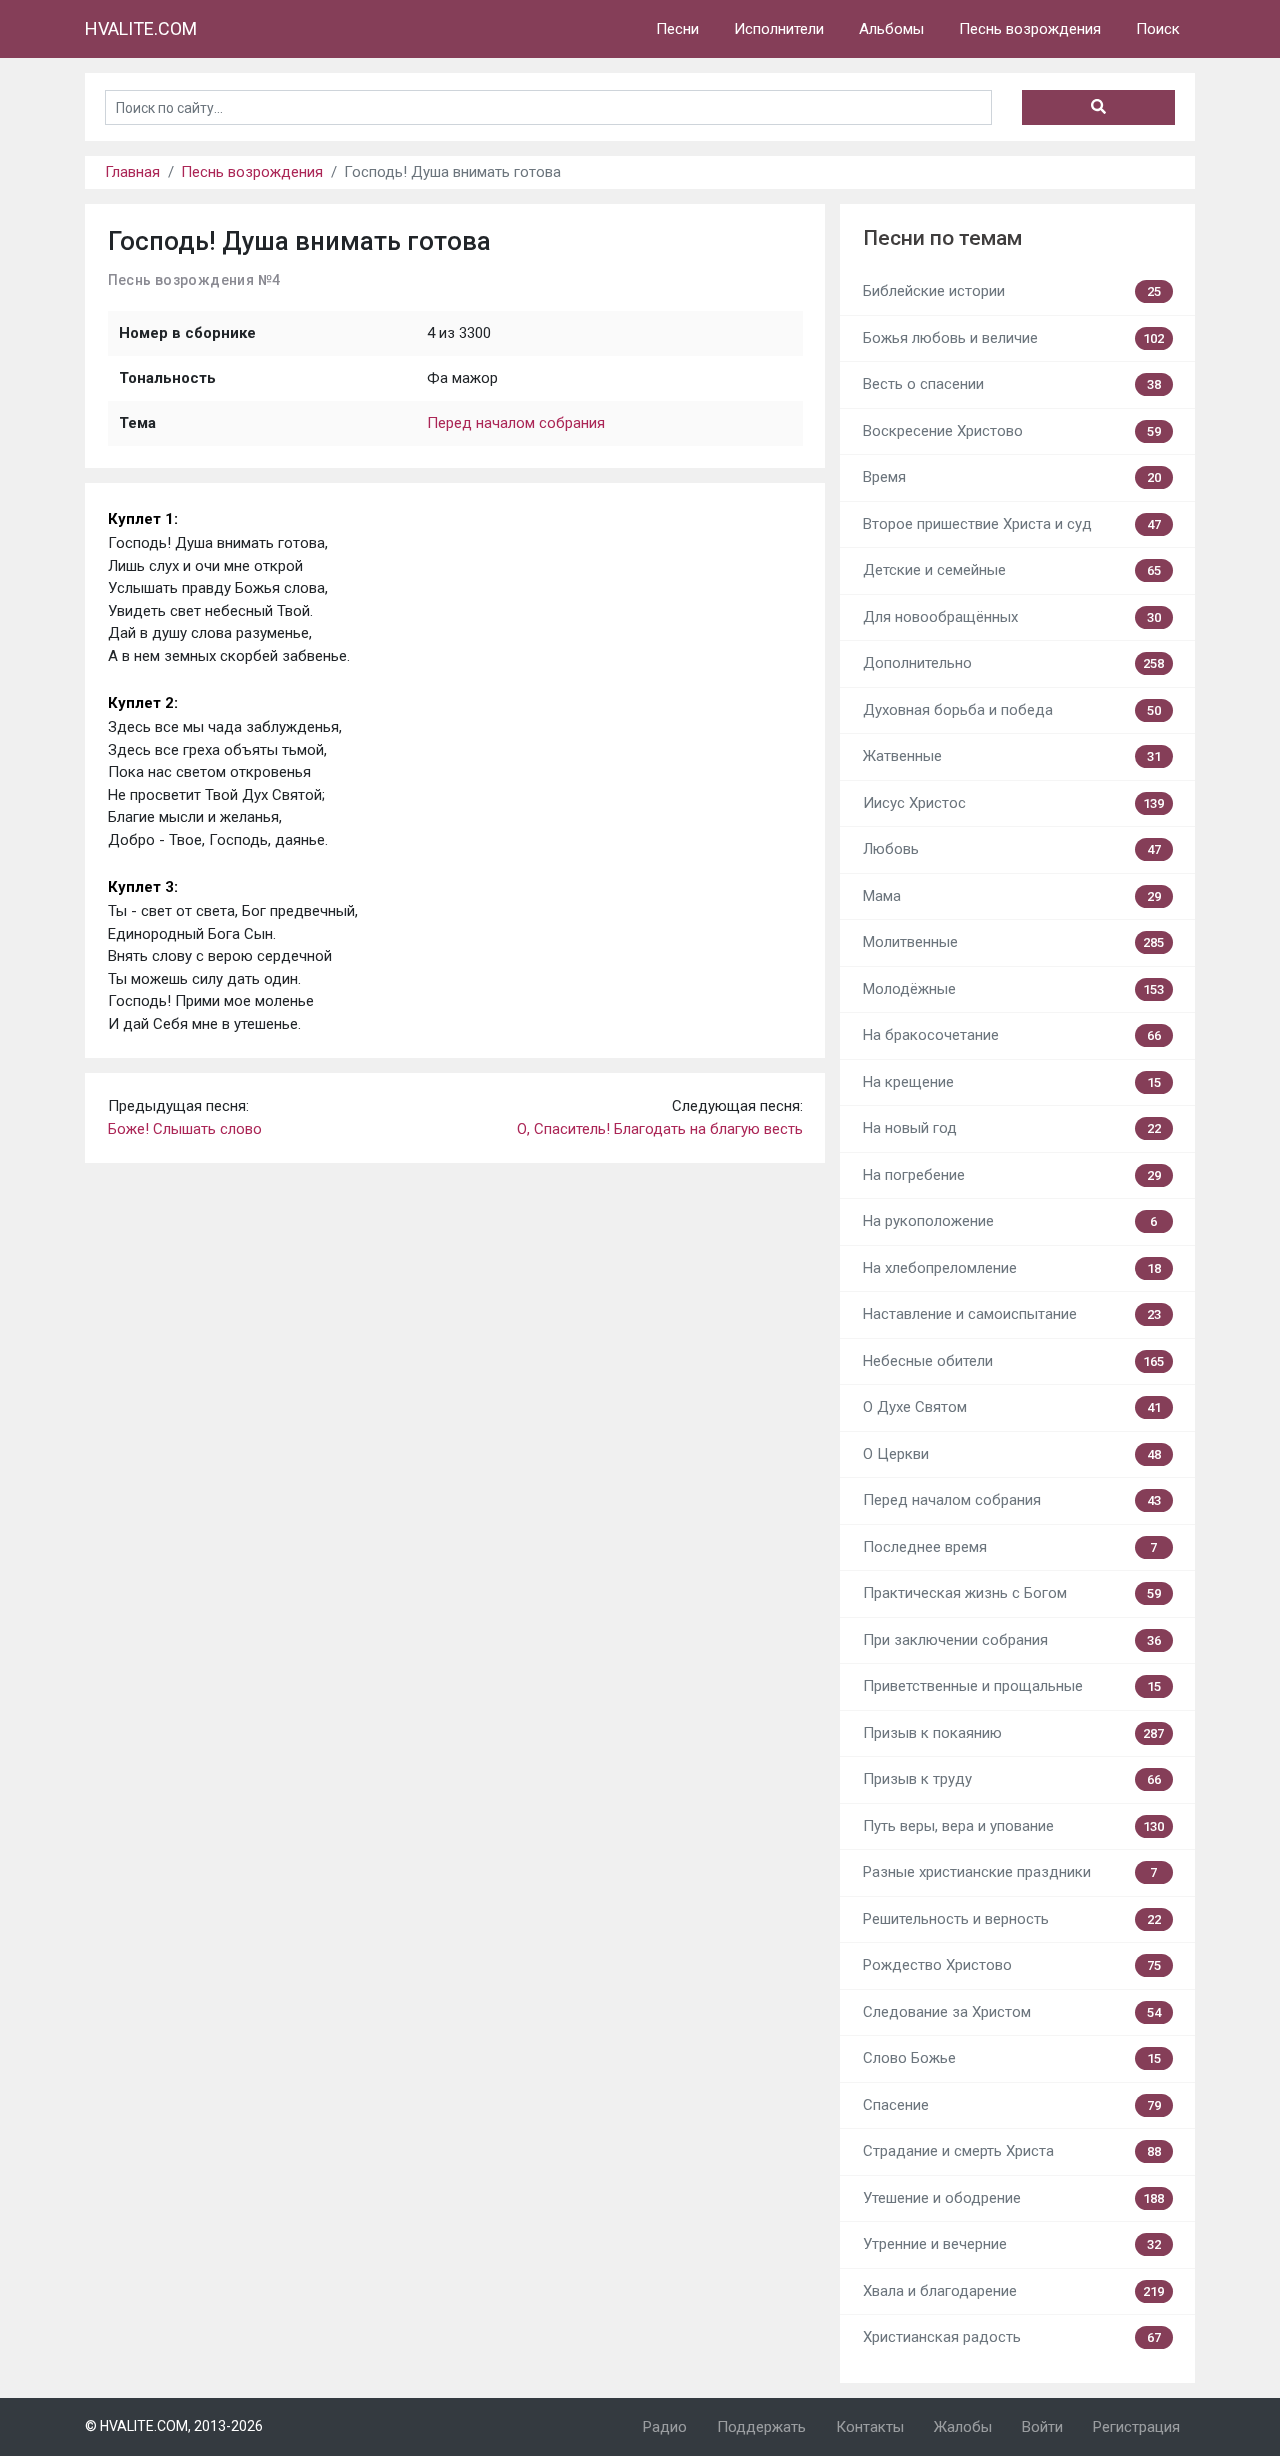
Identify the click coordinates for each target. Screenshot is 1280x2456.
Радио (665, 2427)
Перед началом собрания (516, 423)
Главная (132, 172)
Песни (677, 29)
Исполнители (779, 29)
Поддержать (761, 2427)
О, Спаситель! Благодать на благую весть (660, 1129)
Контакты (870, 2427)
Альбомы (891, 29)
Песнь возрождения (1030, 29)
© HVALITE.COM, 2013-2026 (174, 2426)
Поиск (1158, 29)
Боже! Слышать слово (185, 1129)
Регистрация (1136, 2427)
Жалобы (963, 2427)
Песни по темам (942, 238)
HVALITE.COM (141, 28)
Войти (1042, 2427)
